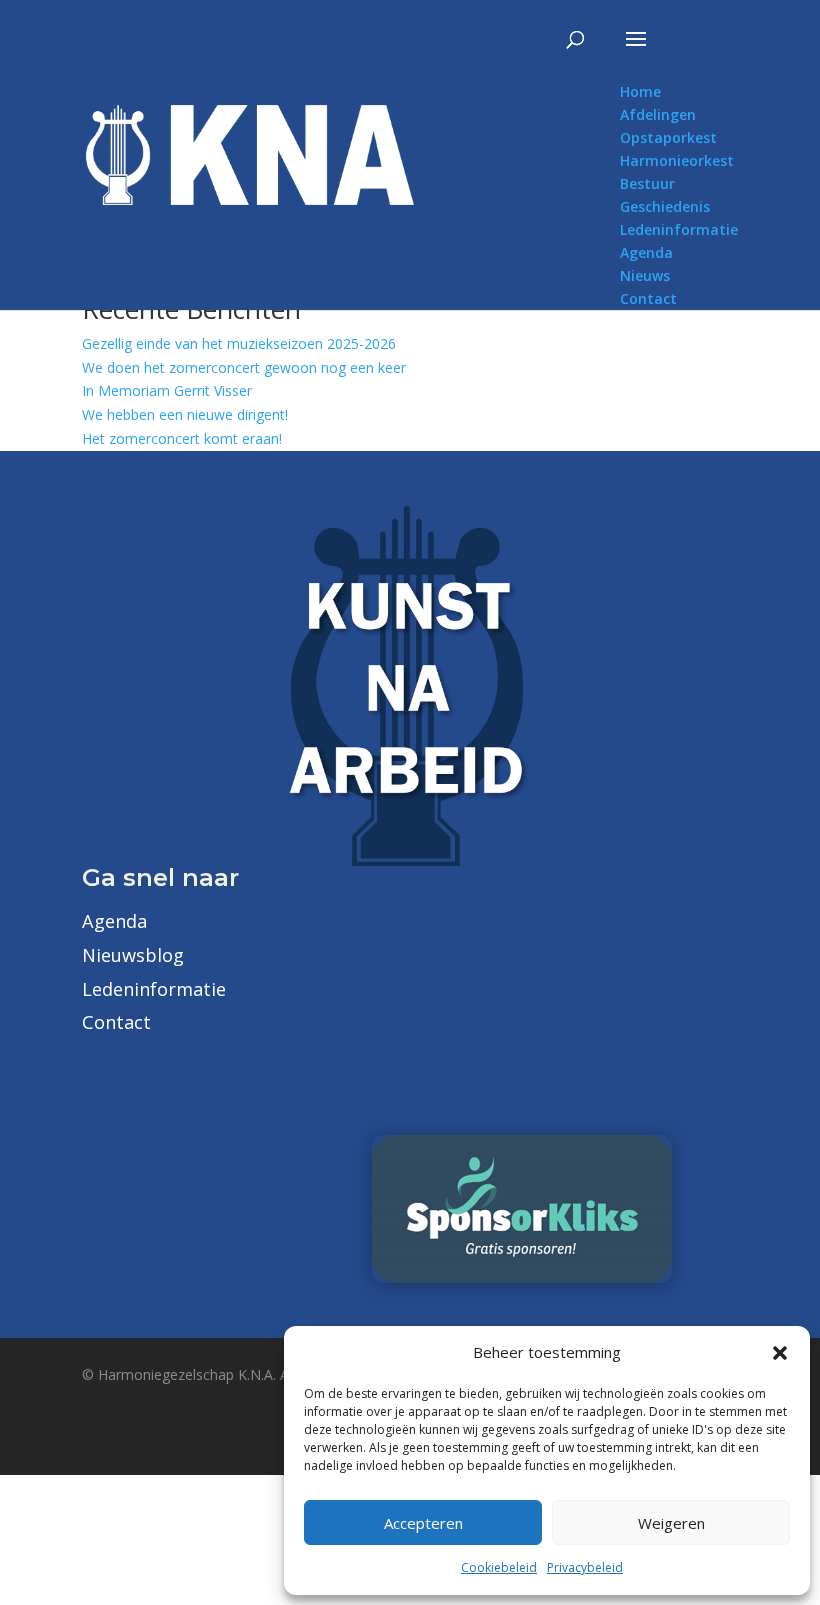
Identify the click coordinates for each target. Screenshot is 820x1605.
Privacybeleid (585, 1567)
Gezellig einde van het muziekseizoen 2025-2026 (239, 343)
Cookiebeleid (499, 1567)
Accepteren (423, 1523)
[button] (780, 1353)
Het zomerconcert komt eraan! (182, 438)
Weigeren (671, 1523)
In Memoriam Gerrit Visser (167, 390)
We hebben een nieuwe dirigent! (185, 414)
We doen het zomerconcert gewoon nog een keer (244, 367)
